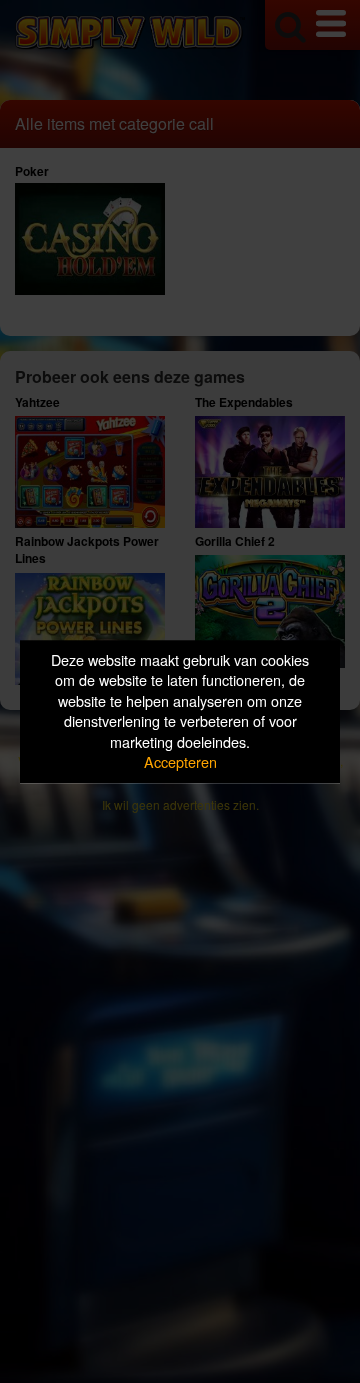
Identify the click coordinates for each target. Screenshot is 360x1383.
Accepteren (180, 762)
